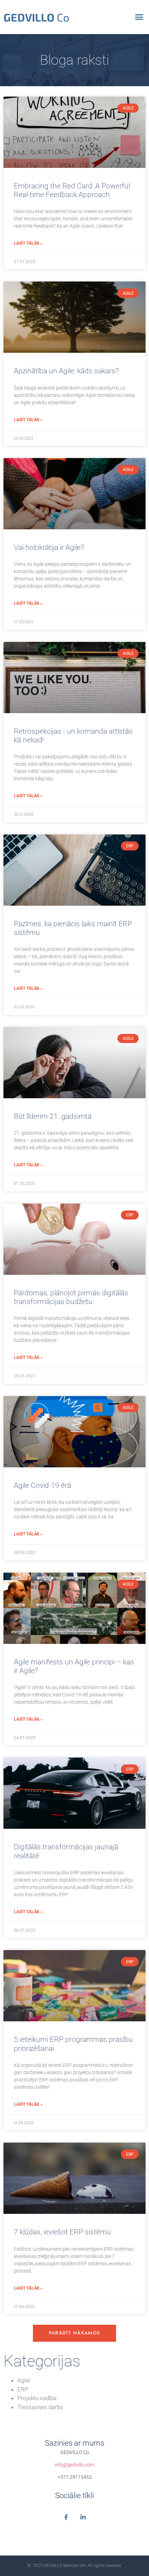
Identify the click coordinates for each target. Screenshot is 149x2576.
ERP (23, 2389)
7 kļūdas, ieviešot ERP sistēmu (62, 2232)
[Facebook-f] (66, 2517)
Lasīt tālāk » (28, 243)
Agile (24, 2380)
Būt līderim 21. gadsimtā (53, 1116)
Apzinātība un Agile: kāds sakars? (66, 371)
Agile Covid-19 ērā (42, 1485)
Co (36, 17)
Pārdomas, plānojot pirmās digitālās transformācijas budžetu (71, 1297)
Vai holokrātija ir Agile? (49, 547)
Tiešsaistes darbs (40, 2407)
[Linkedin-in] (83, 2517)
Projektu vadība (37, 2398)
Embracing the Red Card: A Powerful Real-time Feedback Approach (72, 190)
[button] (139, 17)
